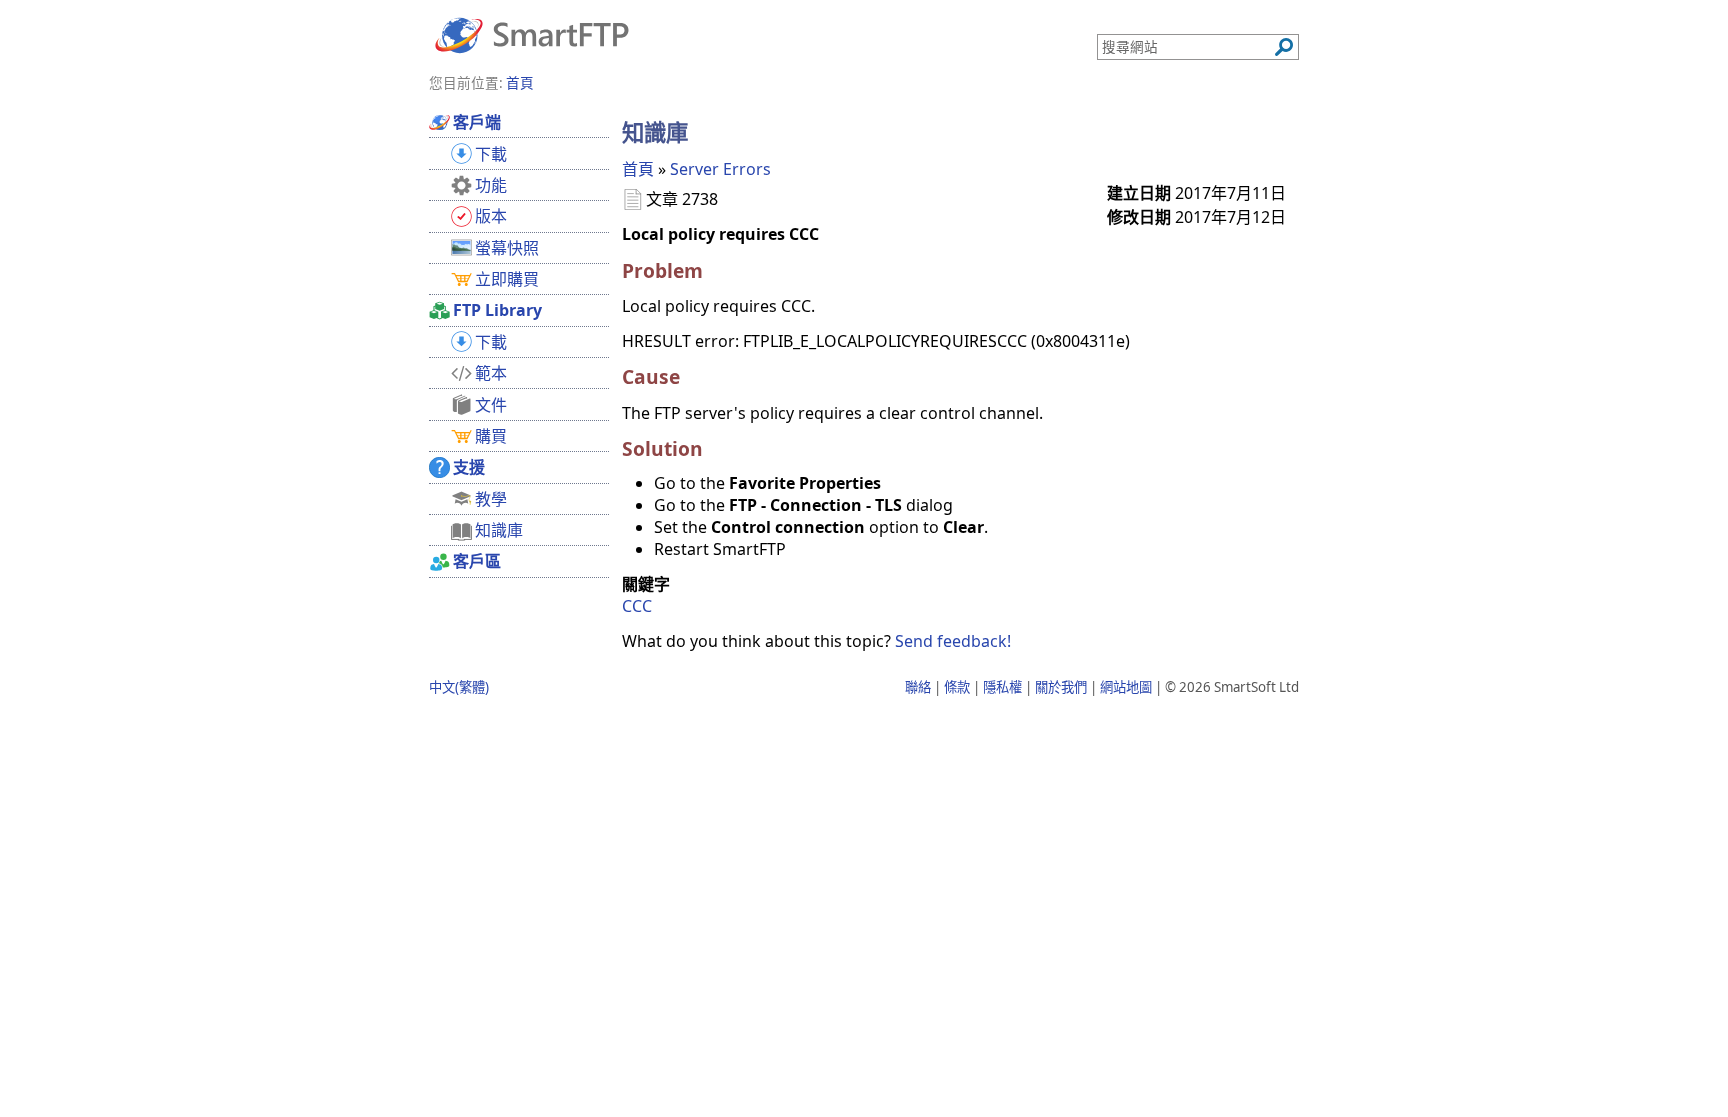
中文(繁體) (459, 687)
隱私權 (1002, 687)
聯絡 (918, 687)
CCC (637, 606)
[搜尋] (1284, 47)
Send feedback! (953, 641)
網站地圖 (1126, 687)
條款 (957, 687)
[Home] (532, 34)
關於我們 (1061, 687)
